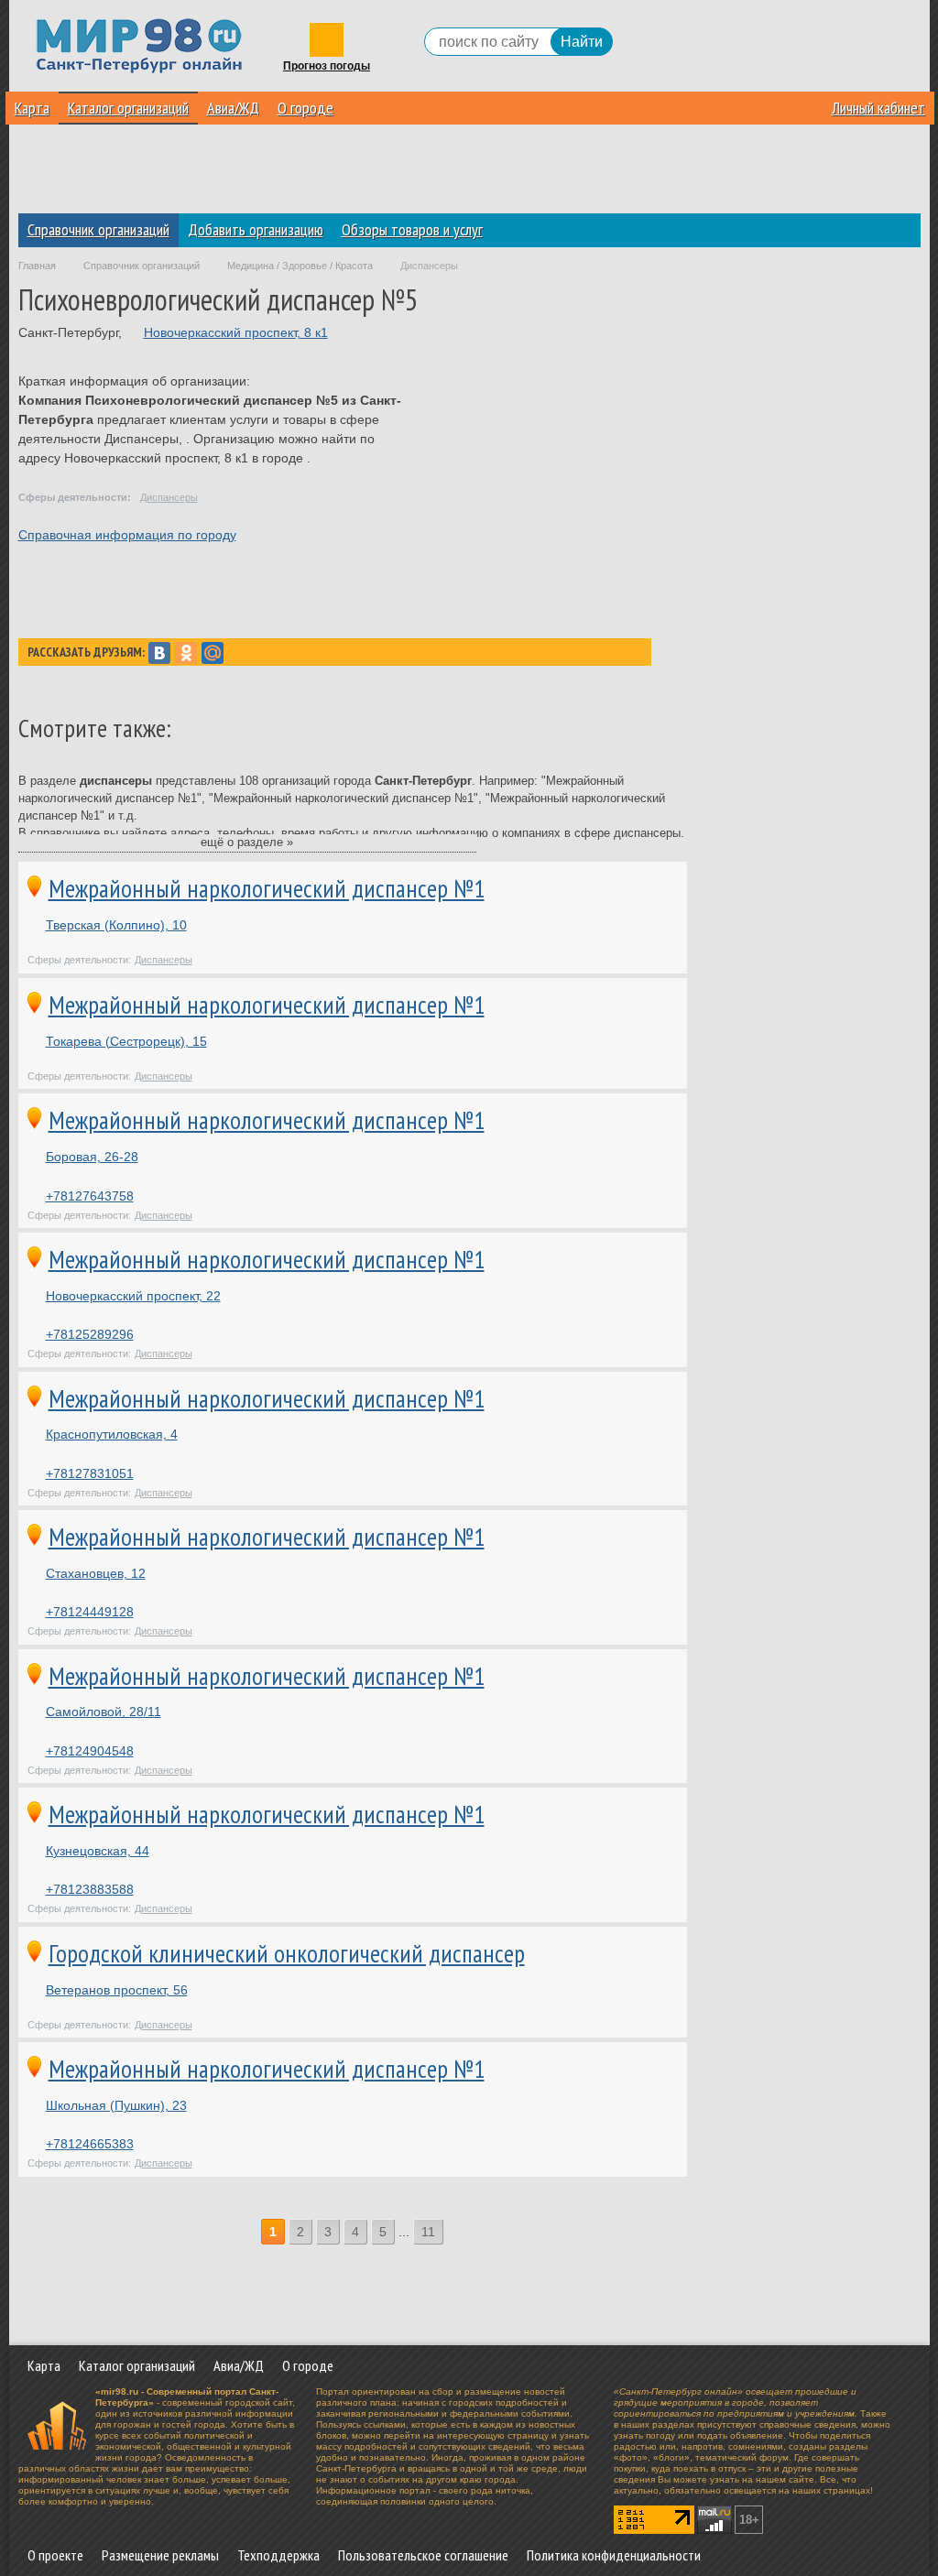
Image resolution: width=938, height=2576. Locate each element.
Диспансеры (169, 497)
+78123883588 (90, 1889)
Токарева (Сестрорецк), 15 (126, 1041)
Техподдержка (278, 2555)
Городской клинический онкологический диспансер (287, 1953)
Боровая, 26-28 (92, 1157)
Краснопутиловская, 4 (112, 1434)
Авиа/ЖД (233, 108)
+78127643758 (90, 1196)
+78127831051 (90, 1473)
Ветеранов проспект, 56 (117, 1990)
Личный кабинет (878, 108)
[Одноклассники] (186, 653)
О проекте (55, 2555)
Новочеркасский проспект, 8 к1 (236, 332)
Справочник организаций (98, 229)
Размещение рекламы (160, 2555)
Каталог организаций (128, 108)
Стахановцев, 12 (96, 1573)
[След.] (456, 2233)
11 (428, 2232)
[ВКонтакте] (159, 653)
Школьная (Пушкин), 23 (116, 2105)
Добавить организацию (256, 229)
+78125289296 (90, 1334)
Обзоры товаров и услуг (412, 229)
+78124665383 (90, 2144)
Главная (37, 266)
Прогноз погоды (327, 66)
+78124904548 (90, 1751)
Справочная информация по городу (127, 535)
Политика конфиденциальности (614, 2555)
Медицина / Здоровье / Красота (300, 266)
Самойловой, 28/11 (104, 1712)
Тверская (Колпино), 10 (116, 925)
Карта (32, 108)
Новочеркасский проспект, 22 (133, 1296)
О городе (305, 108)
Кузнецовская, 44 (98, 1851)
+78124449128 (90, 1612)
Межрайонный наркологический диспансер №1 (267, 888)
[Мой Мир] (213, 653)
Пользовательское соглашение (423, 2555)
